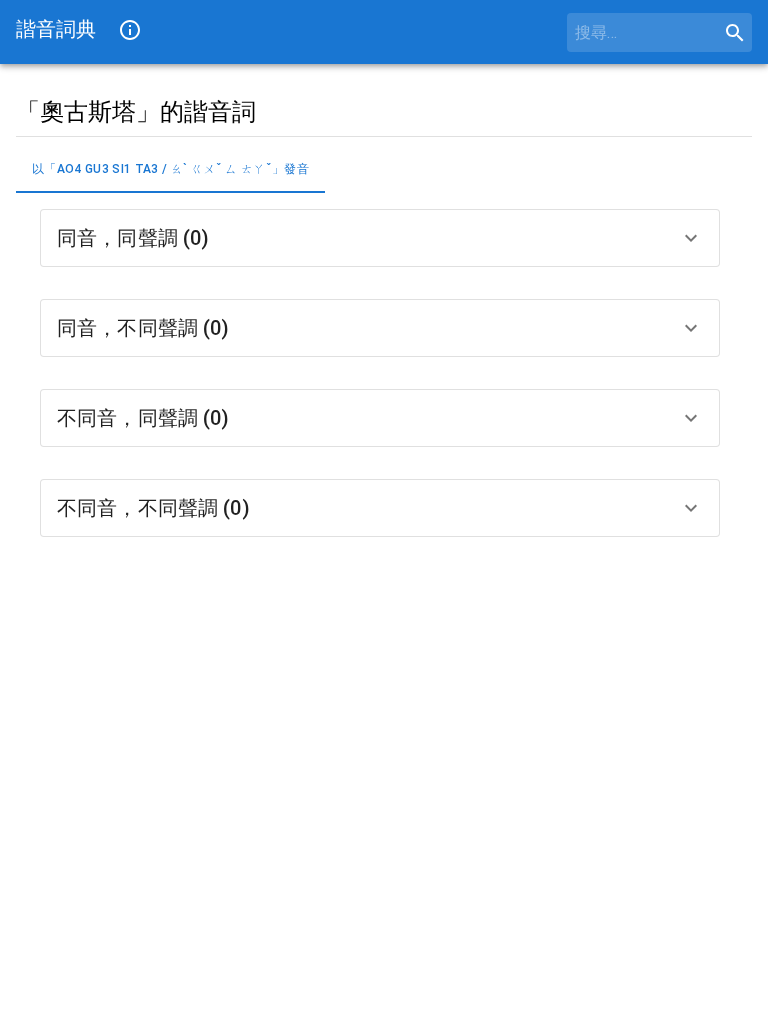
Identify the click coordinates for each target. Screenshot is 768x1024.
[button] (380, 238)
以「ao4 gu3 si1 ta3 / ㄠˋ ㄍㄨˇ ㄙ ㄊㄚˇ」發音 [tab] (170, 169)
